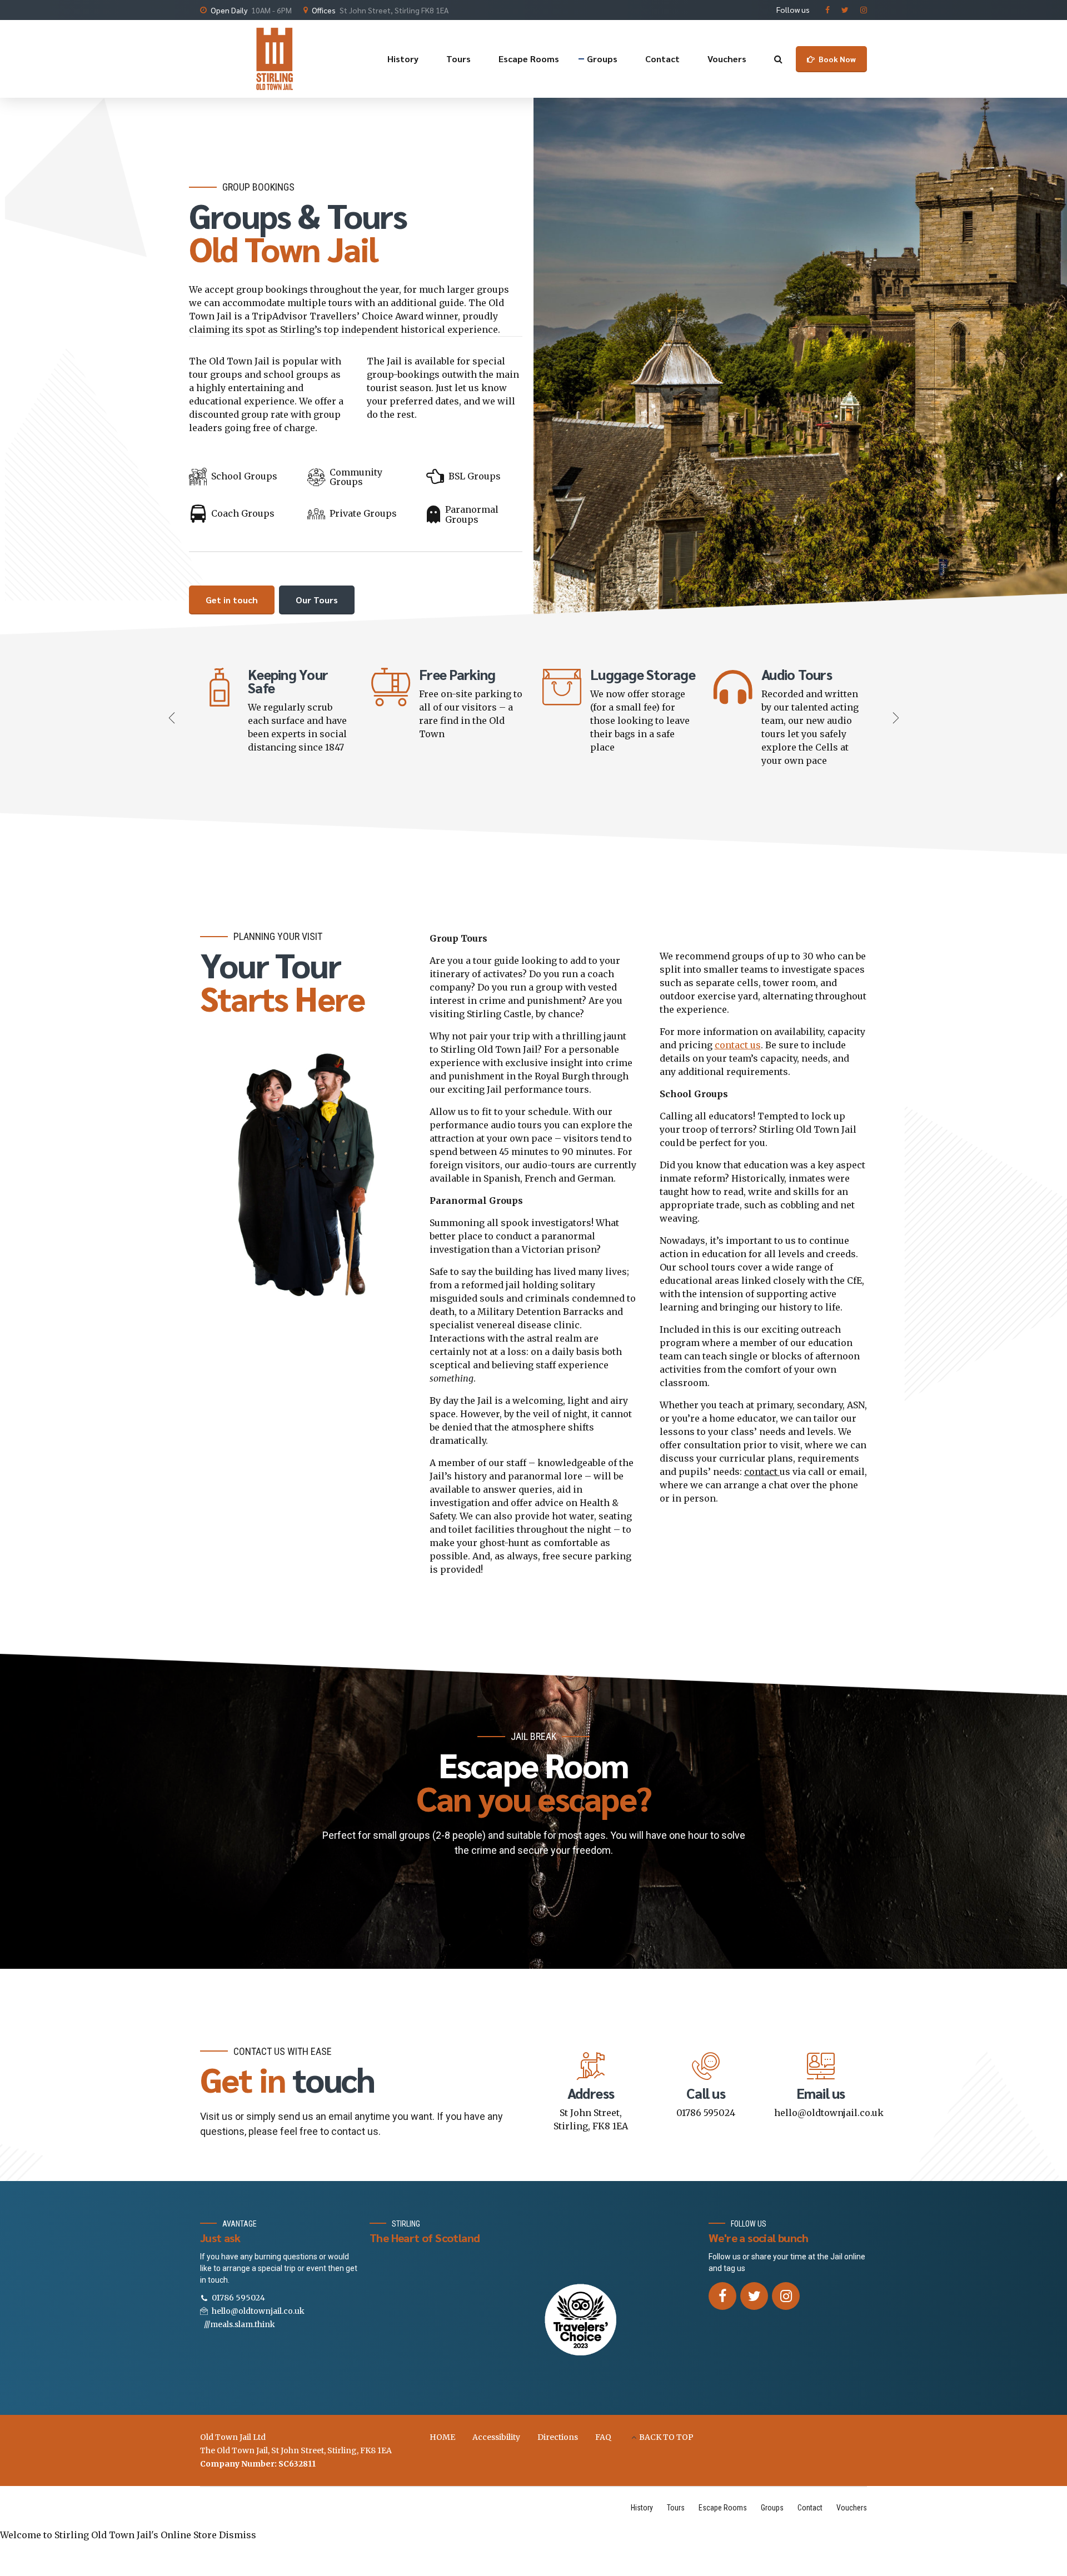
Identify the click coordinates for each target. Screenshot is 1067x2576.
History (403, 59)
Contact (662, 59)
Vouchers (727, 59)
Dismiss (238, 2535)
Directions (558, 2437)
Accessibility (496, 2437)
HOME (442, 2437)
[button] (173, 717)
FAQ (603, 2437)
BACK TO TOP (666, 2437)
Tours (458, 59)
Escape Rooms (529, 59)
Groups (602, 59)
